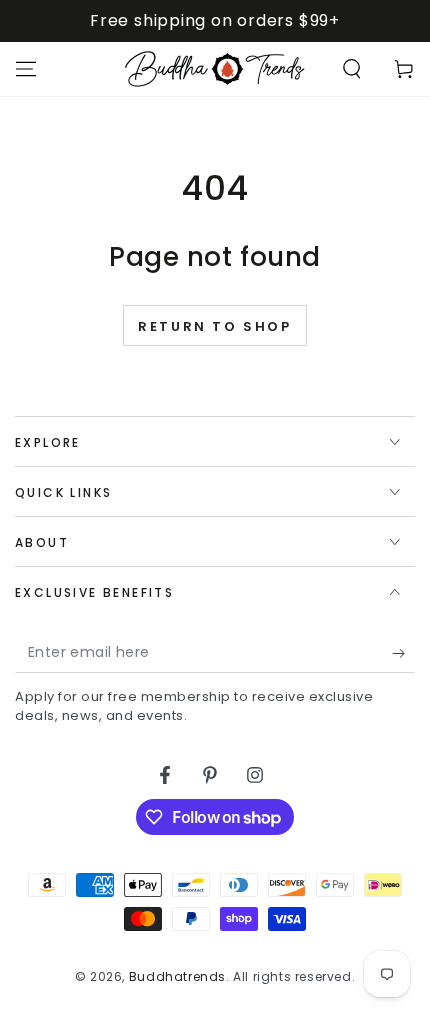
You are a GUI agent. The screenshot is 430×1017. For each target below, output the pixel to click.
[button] (352, 69)
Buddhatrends (177, 976)
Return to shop (214, 326)
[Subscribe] (403, 653)
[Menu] (26, 69)
